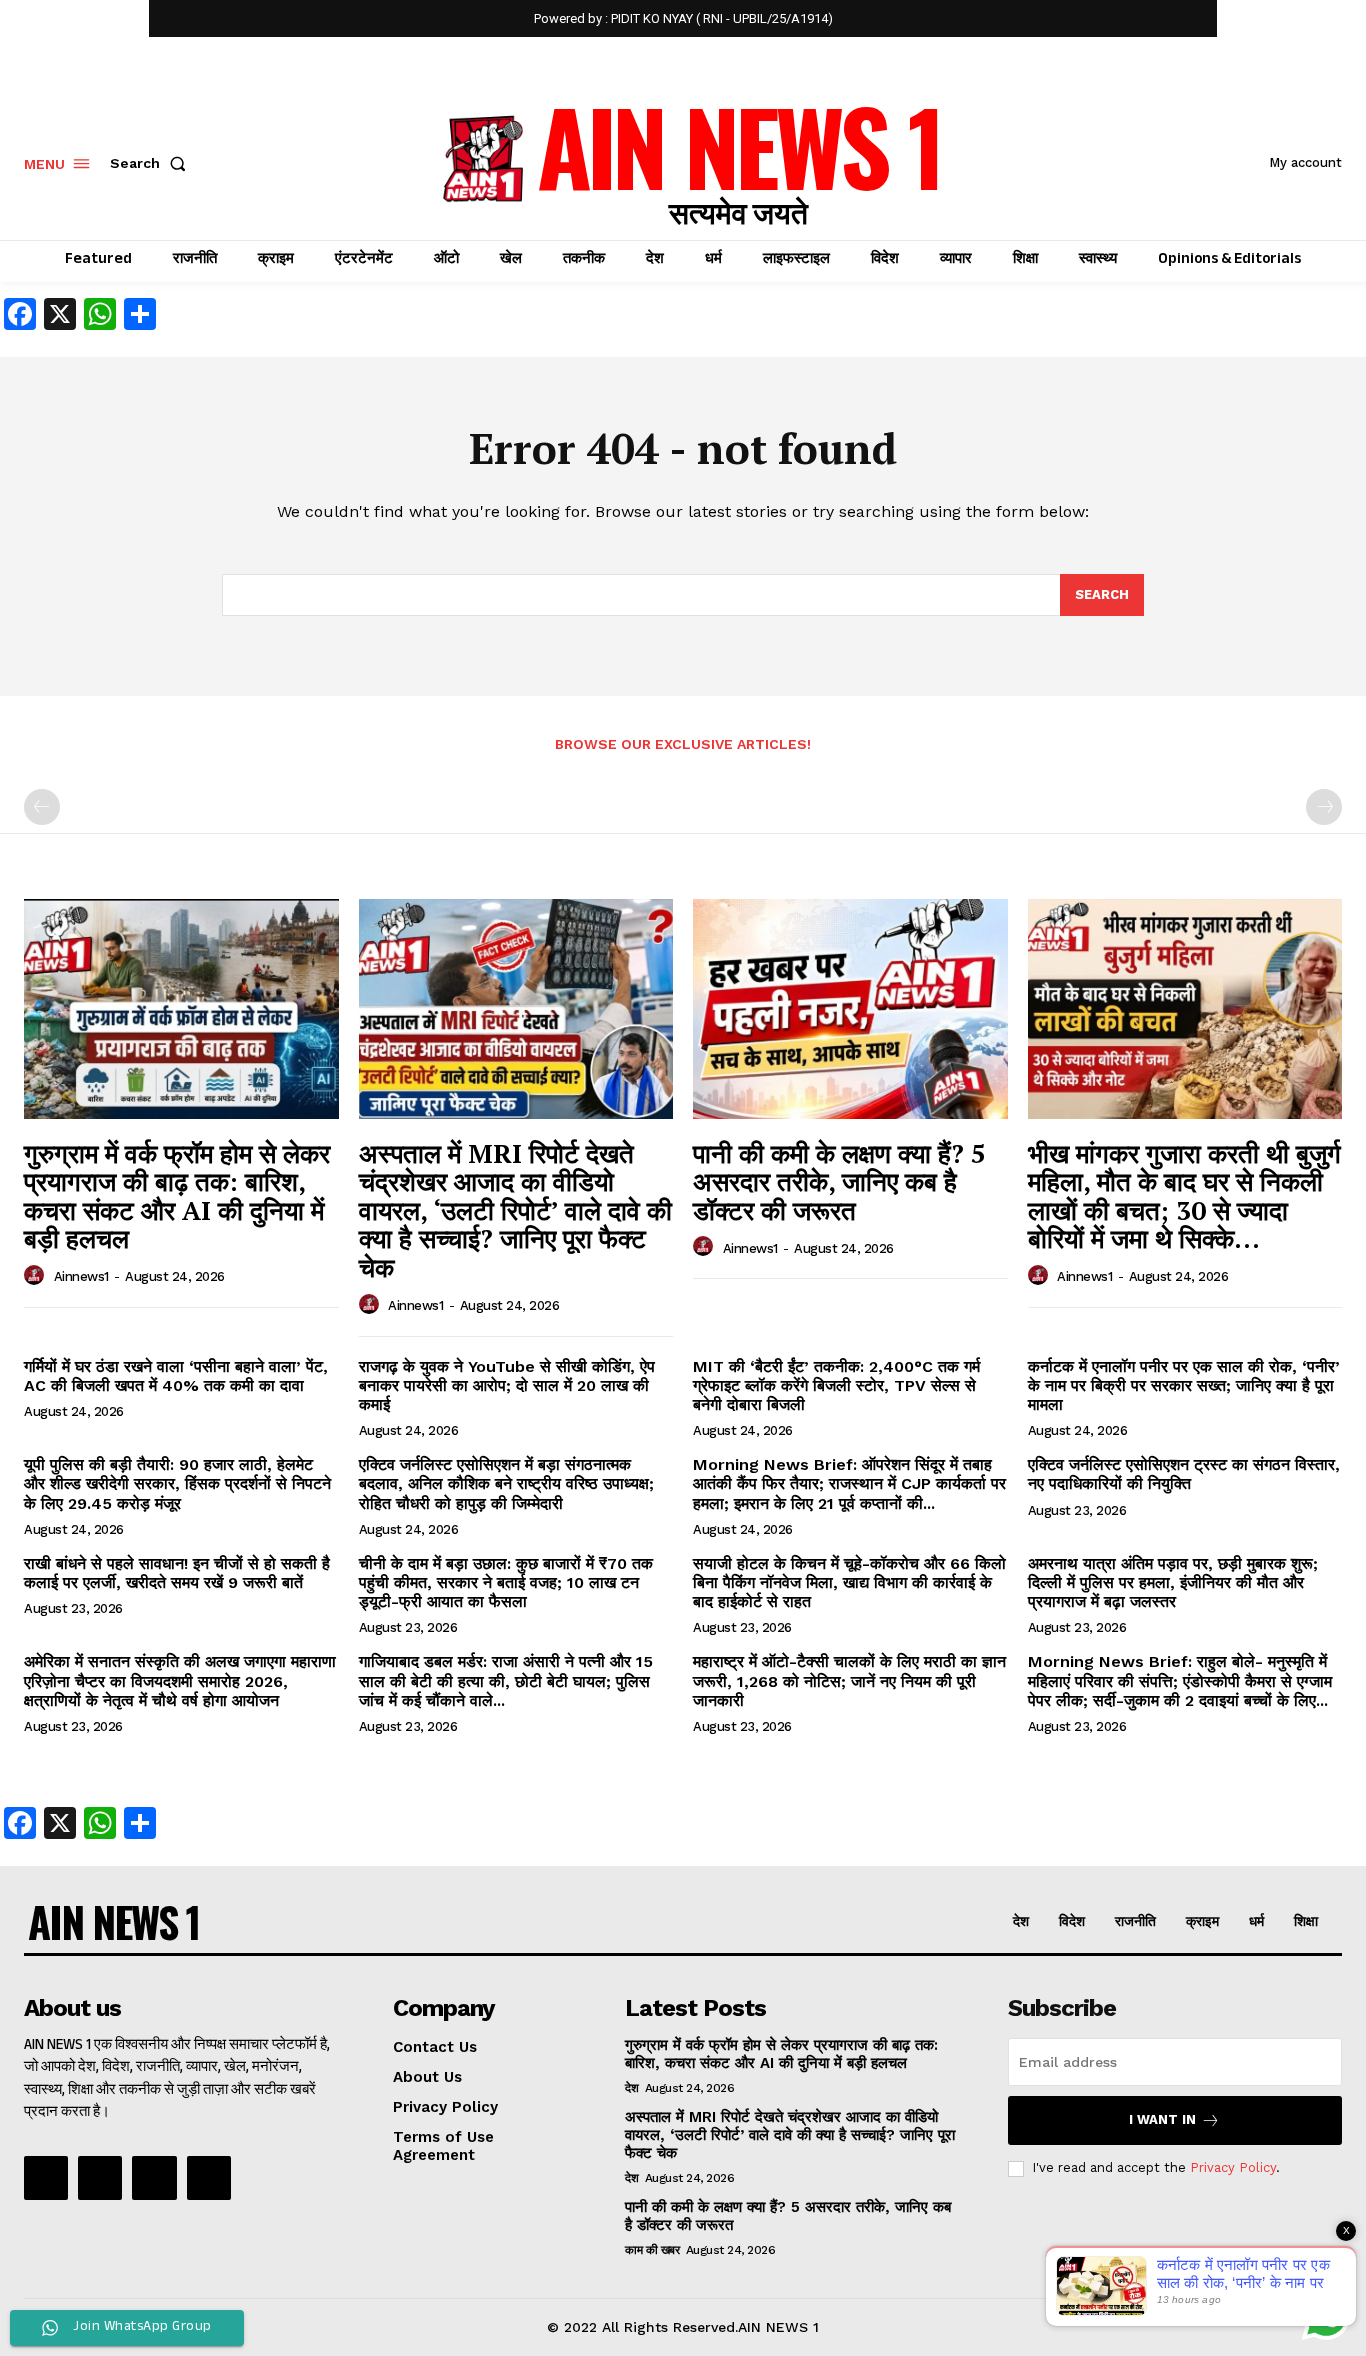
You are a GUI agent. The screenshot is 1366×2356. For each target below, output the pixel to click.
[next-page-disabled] (1324, 807)
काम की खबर (652, 2250)
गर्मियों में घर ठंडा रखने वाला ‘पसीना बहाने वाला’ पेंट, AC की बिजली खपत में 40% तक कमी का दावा (176, 1376)
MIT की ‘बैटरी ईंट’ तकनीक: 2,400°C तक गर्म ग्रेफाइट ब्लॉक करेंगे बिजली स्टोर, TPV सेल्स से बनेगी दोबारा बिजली (836, 1385)
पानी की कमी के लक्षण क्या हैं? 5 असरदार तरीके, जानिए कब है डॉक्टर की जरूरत (839, 1181)
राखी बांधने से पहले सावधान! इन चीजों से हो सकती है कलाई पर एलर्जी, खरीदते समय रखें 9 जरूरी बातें (177, 1573)
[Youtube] (209, 2178)
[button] (152, 163)
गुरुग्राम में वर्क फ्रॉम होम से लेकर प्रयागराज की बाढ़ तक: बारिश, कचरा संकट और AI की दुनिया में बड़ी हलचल (177, 1196)
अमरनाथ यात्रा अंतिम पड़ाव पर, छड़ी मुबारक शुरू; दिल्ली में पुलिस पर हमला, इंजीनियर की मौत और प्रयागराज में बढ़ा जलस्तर (1173, 1582)
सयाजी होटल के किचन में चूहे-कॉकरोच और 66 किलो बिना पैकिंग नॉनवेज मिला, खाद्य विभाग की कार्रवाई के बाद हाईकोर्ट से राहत (849, 1582)
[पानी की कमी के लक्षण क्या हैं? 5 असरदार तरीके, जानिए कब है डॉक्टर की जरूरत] (850, 1009)
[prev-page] (42, 807)
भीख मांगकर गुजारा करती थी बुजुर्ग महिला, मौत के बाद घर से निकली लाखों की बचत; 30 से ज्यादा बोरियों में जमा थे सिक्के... (1184, 1196)
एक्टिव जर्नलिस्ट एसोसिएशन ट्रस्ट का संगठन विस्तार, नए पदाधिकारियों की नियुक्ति (1184, 1474)
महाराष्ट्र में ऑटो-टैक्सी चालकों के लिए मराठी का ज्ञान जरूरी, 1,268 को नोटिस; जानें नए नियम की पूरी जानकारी (849, 1680)
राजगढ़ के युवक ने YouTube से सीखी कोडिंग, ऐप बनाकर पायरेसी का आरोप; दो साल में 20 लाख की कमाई (507, 1385)
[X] (154, 2178)
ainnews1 (81, 1276)
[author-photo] (37, 1276)
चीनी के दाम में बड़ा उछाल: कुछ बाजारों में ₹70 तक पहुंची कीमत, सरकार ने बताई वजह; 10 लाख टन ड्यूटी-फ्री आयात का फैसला (506, 1582)
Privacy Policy (1233, 2167)
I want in (1162, 2119)
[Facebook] (46, 2178)
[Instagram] (100, 2178)
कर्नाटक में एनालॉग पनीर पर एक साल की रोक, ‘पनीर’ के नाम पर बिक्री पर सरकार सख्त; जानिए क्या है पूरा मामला (1184, 1385)
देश (631, 2088)
